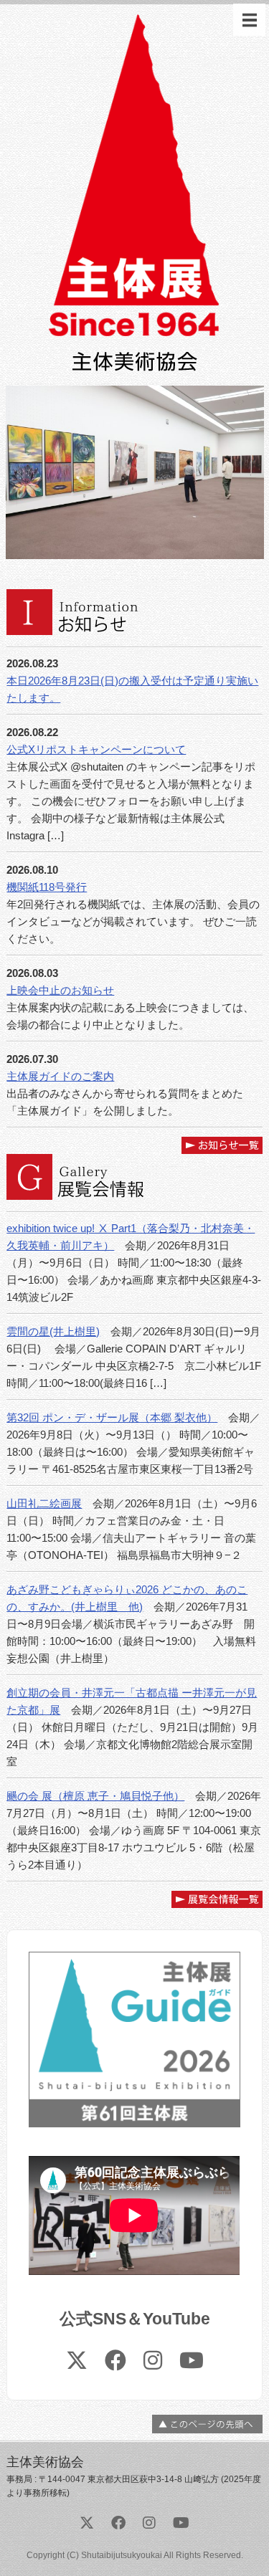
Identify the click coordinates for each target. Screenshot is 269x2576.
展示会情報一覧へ (217, 1899)
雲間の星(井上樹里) (53, 1331)
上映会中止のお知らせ (60, 990)
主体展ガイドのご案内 (60, 1076)
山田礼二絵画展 (44, 1503)
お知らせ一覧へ (222, 1145)
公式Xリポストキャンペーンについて (96, 749)
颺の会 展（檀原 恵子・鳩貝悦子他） (95, 1796)
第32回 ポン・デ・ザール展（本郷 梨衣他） (112, 1417)
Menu (249, 20)
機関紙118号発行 (47, 887)
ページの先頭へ (207, 2424)
